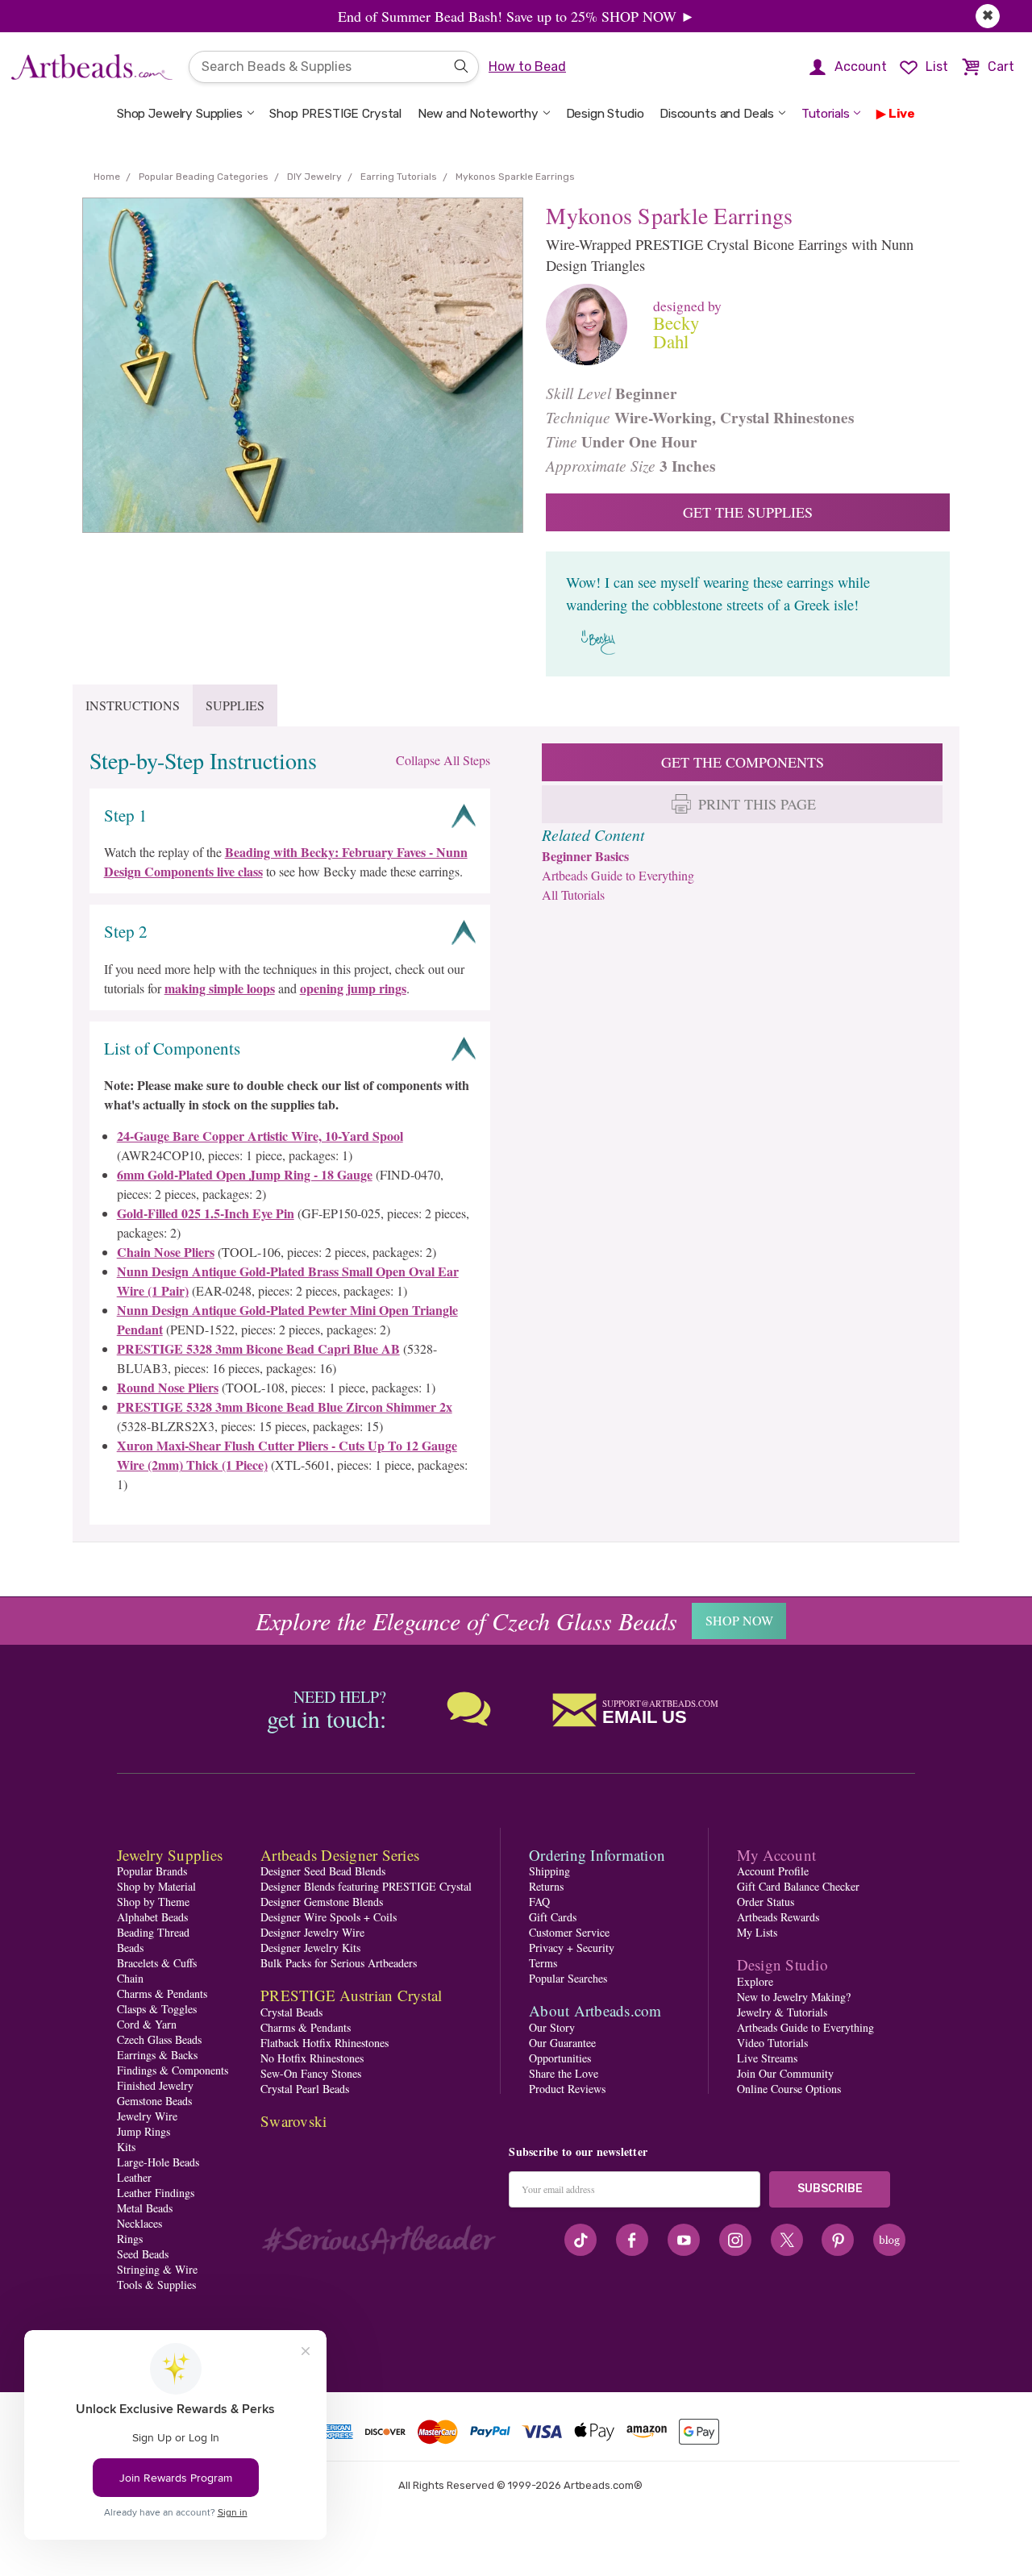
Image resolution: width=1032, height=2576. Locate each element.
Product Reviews (567, 2089)
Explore (755, 1981)
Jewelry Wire (147, 2116)
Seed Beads (143, 2254)
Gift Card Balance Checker (798, 1886)
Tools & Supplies (156, 2285)
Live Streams (767, 2058)
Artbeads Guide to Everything (618, 875)
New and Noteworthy (478, 114)
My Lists (757, 1932)
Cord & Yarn (147, 2024)
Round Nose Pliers (168, 1387)
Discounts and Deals (717, 114)
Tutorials (826, 114)
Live (902, 114)
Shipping (549, 1871)
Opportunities (560, 2058)
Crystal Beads (291, 2012)
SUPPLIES (235, 705)
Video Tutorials (772, 2043)
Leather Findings (156, 2193)
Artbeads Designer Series (340, 1855)
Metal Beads (145, 2208)
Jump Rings (144, 2131)
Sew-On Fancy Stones (311, 2073)
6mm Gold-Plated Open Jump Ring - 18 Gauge (245, 1174)
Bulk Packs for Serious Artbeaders (339, 1963)
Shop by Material (156, 1886)
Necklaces (139, 2223)
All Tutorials (573, 895)
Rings (130, 2239)
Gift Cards (553, 1917)
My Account (777, 1855)
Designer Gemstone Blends (322, 1902)
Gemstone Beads (154, 2101)
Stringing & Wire (157, 2269)
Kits (126, 2147)
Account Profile (773, 1871)
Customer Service (569, 1932)
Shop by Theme (153, 1902)
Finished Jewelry (155, 2085)
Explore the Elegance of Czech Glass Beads (466, 1621)
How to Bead (527, 67)
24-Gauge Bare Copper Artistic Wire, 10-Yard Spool (260, 1136)
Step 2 (126, 931)
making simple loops (220, 988)
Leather (134, 2177)
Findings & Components (173, 2070)
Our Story (552, 2027)
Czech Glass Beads (159, 2039)
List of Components (172, 1048)
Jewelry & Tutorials (782, 2012)
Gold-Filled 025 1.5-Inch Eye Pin (206, 1213)
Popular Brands (152, 1871)
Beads (130, 1948)
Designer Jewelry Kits (310, 1948)
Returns (546, 1886)
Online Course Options (789, 2089)
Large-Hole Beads (158, 2162)
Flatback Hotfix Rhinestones (325, 2043)
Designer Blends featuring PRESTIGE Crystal (366, 1886)
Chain (130, 1978)
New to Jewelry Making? (794, 1997)
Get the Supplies (748, 512)
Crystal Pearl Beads (305, 2089)
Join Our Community (785, 2073)
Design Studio (605, 114)
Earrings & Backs (157, 2055)
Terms (543, 1963)
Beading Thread (153, 1932)
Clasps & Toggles (157, 2009)
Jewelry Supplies (170, 1855)
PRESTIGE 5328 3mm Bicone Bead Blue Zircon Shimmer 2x (285, 1407)
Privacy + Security (572, 1948)
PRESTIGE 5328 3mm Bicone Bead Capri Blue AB (258, 1348)
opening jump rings (353, 988)
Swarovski (293, 2121)
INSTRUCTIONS (133, 705)
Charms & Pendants (162, 1993)
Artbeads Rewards (778, 1917)
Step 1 (126, 815)
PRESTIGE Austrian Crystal (351, 1995)
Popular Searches (568, 1978)
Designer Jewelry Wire (312, 1932)
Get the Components (743, 762)
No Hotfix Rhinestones (312, 2058)
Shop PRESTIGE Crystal (335, 114)
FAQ (539, 1902)
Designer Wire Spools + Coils (329, 1917)
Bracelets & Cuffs (157, 1963)
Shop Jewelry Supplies (180, 114)
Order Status (766, 1902)
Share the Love (564, 2073)
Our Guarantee (562, 2043)
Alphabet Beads (152, 1917)
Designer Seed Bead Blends (323, 1871)
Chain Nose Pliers (166, 1252)
